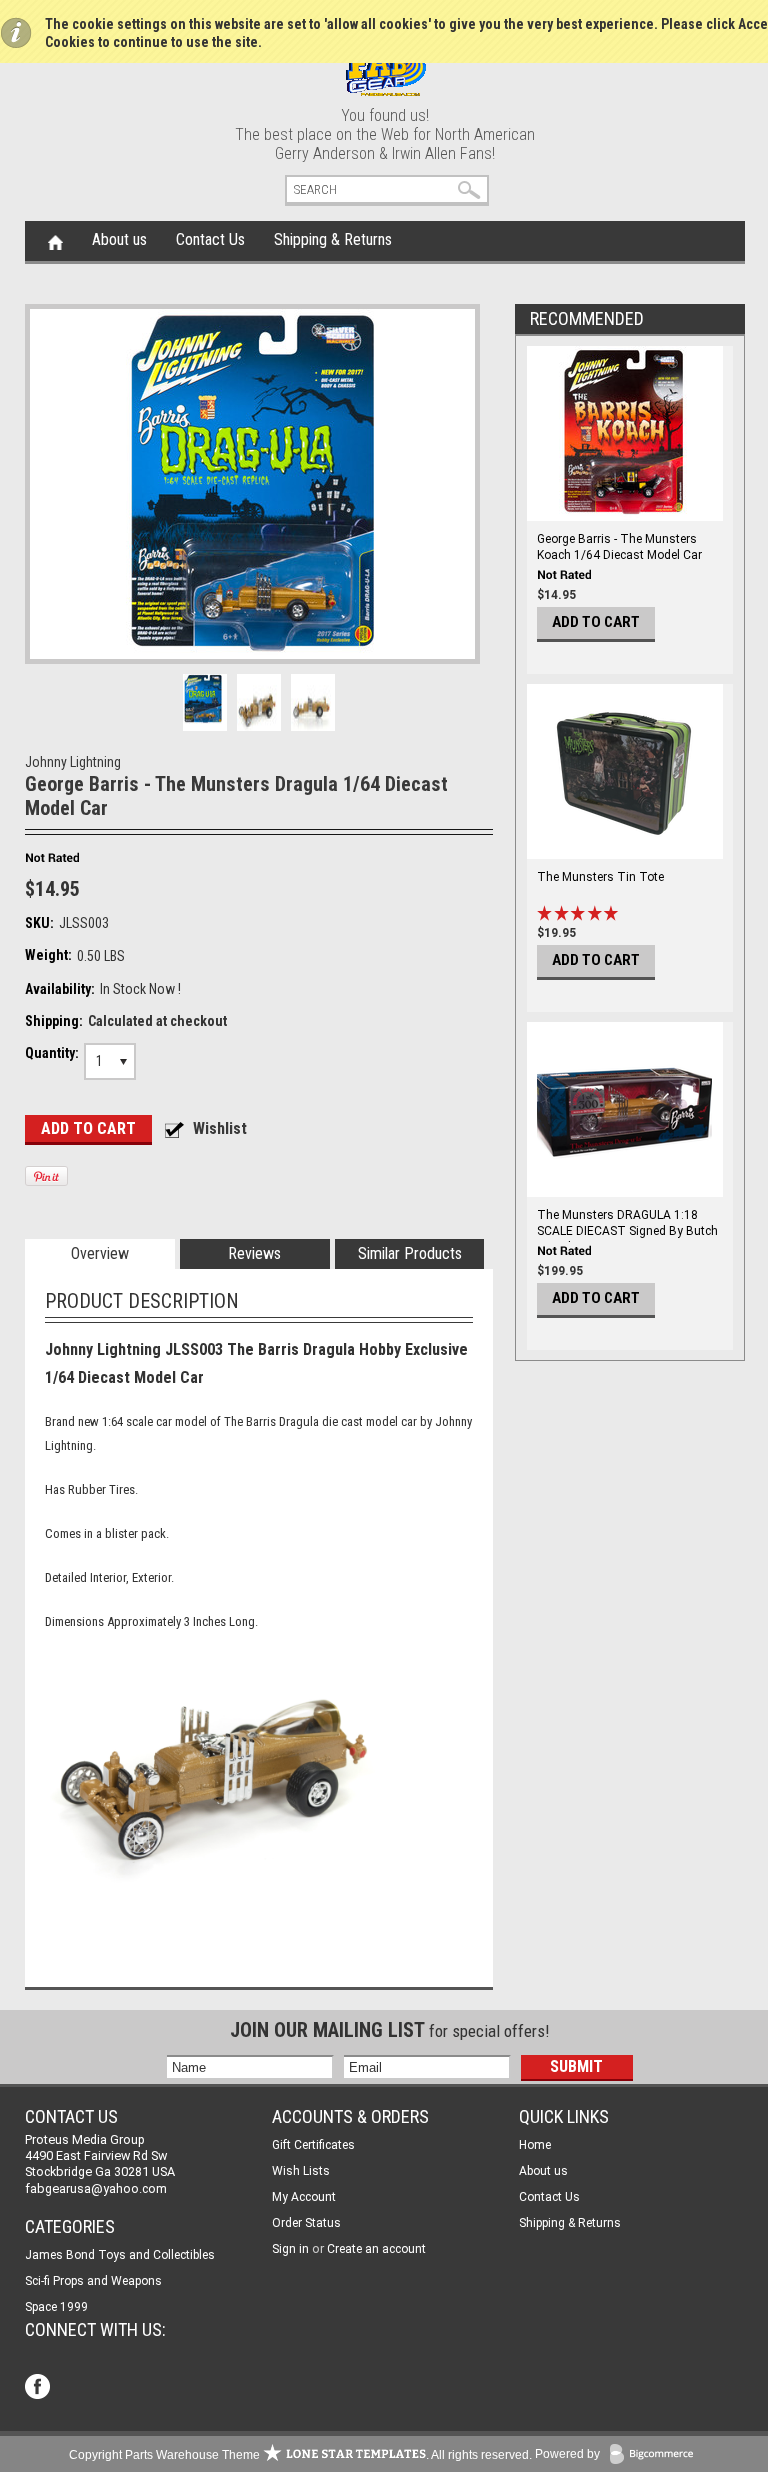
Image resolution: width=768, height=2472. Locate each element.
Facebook (39, 2388)
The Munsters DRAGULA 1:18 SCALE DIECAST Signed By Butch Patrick (627, 1231)
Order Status (306, 2223)
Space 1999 (56, 2307)
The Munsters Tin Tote (600, 877)
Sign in (290, 2249)
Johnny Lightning (73, 762)
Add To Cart (596, 622)
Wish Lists (301, 2171)
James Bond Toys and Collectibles (120, 2255)
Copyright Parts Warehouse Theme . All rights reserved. (300, 2454)
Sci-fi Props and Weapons (93, 2281)
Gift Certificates (313, 2145)
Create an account (376, 2249)
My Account (304, 2197)
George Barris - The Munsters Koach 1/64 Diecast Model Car (619, 547)
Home (55, 241)
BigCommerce (656, 2455)
